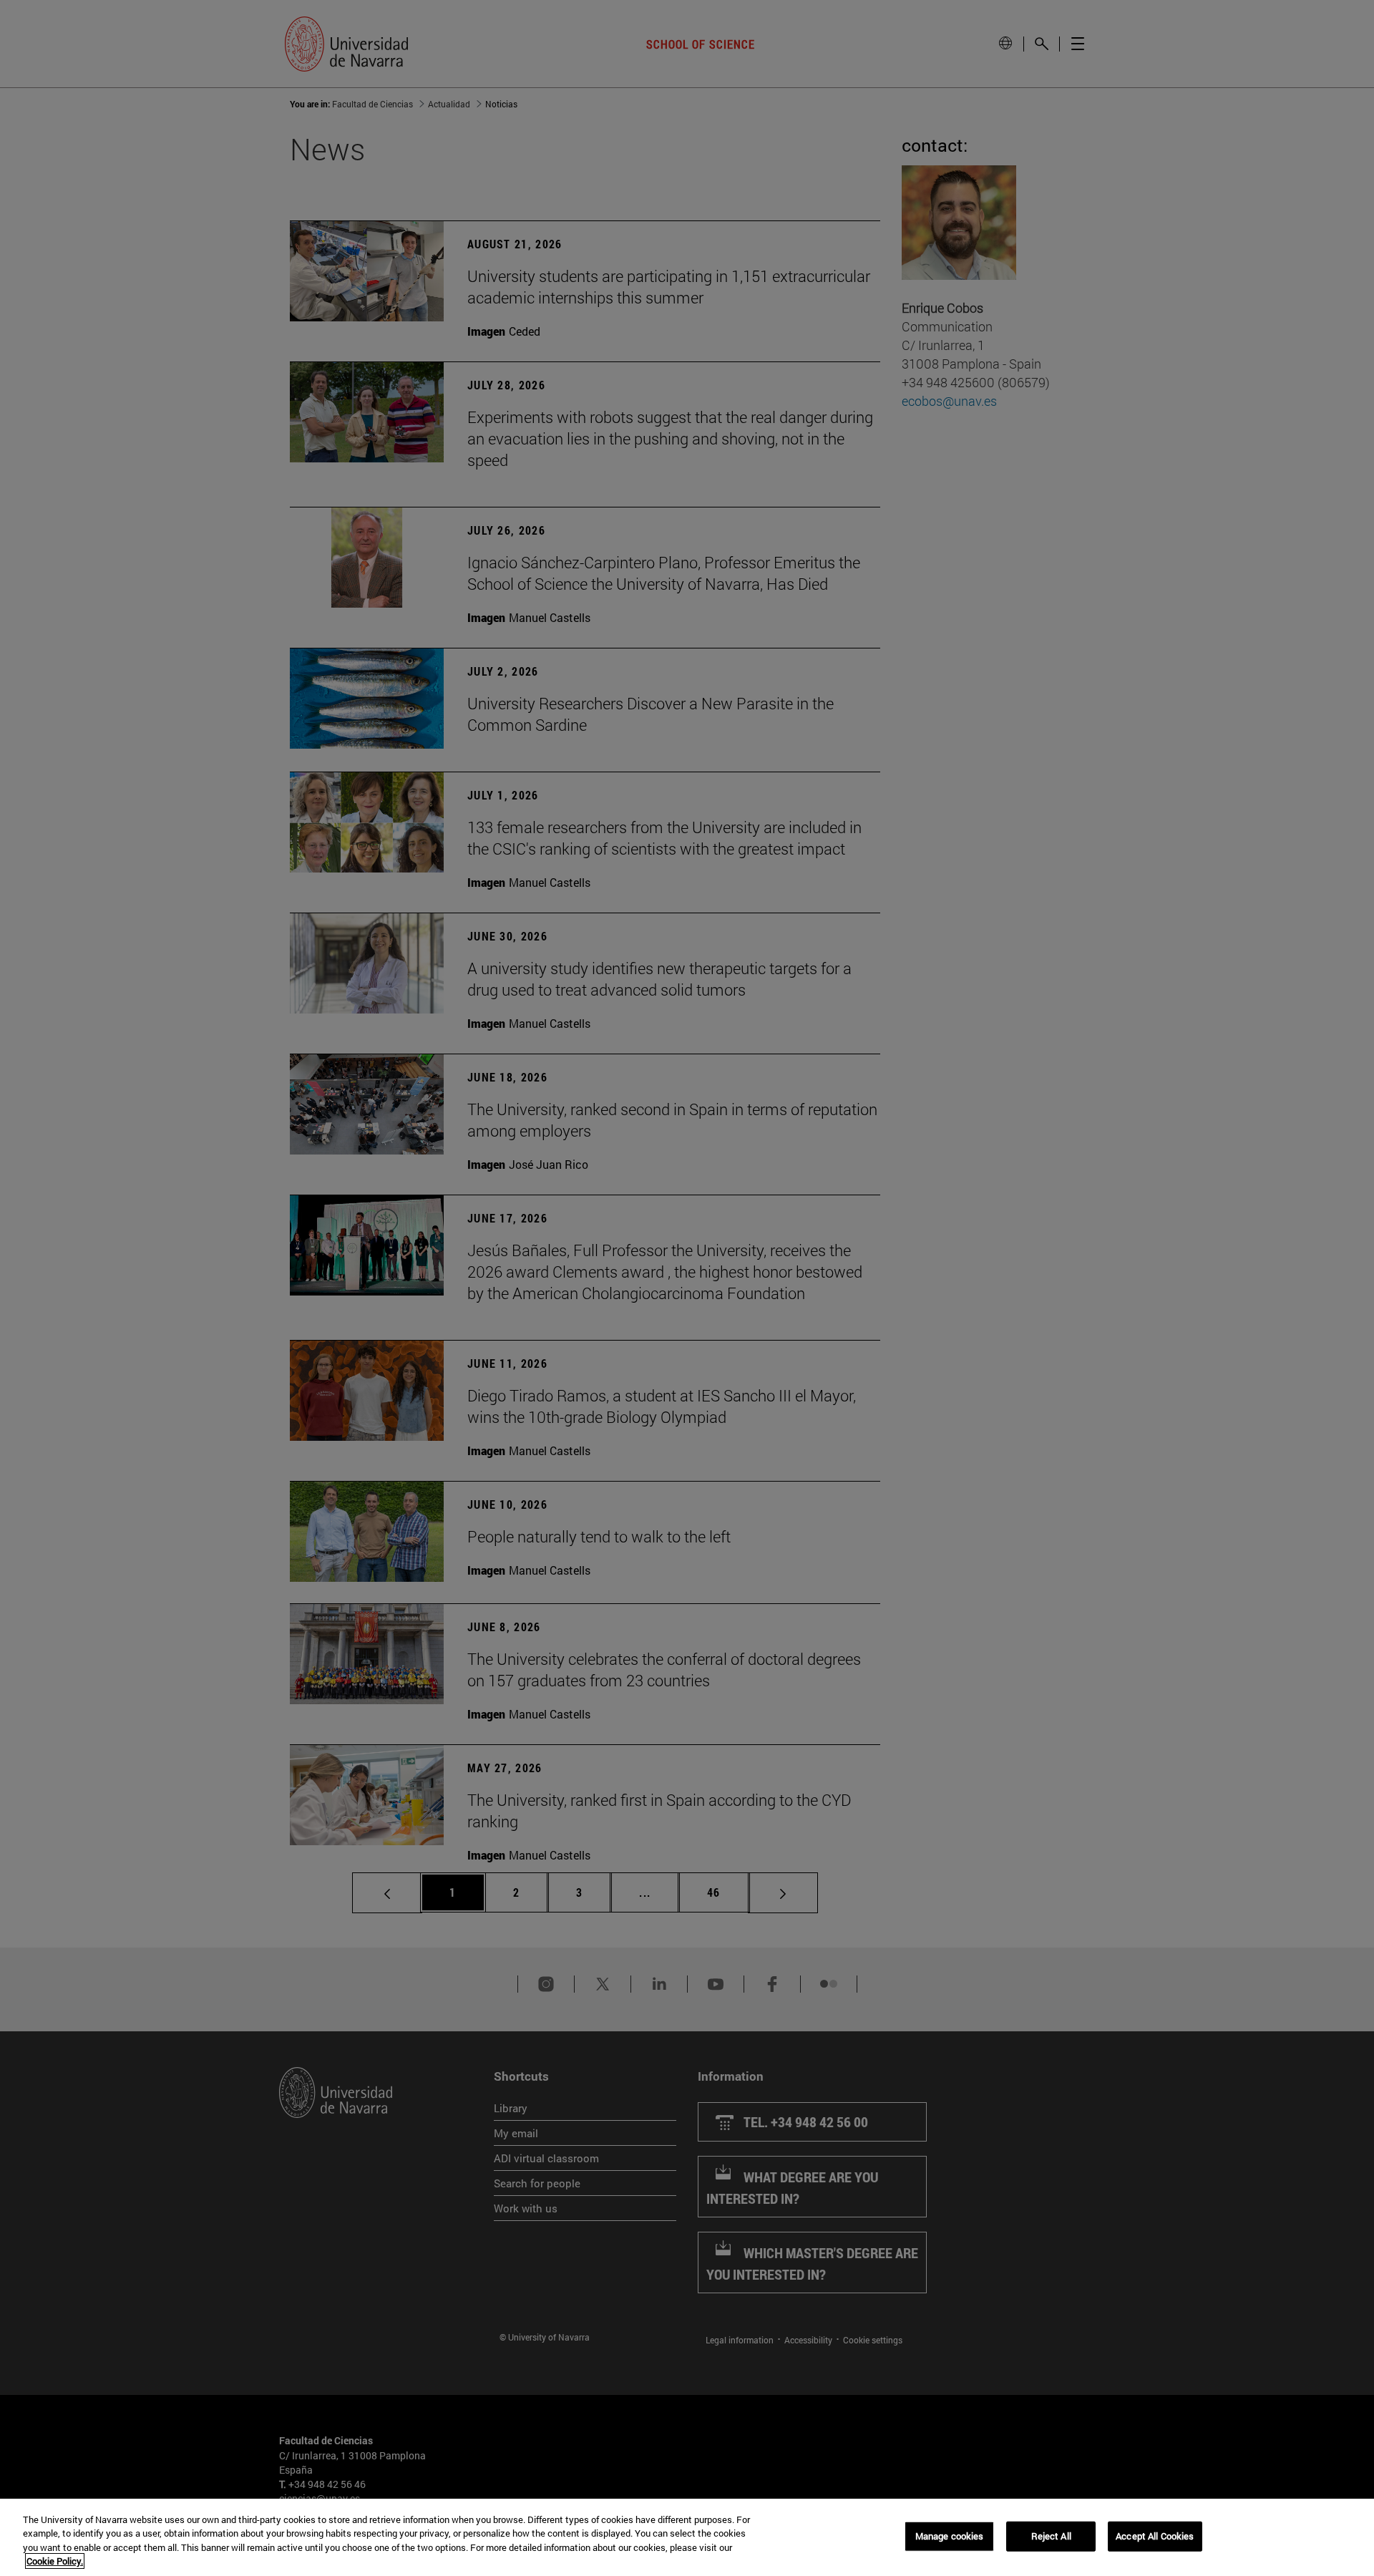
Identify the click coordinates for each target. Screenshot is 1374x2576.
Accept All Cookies (1155, 2536)
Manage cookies (950, 2536)
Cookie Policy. (55, 2561)
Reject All (1051, 2536)
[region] (687, 2537)
